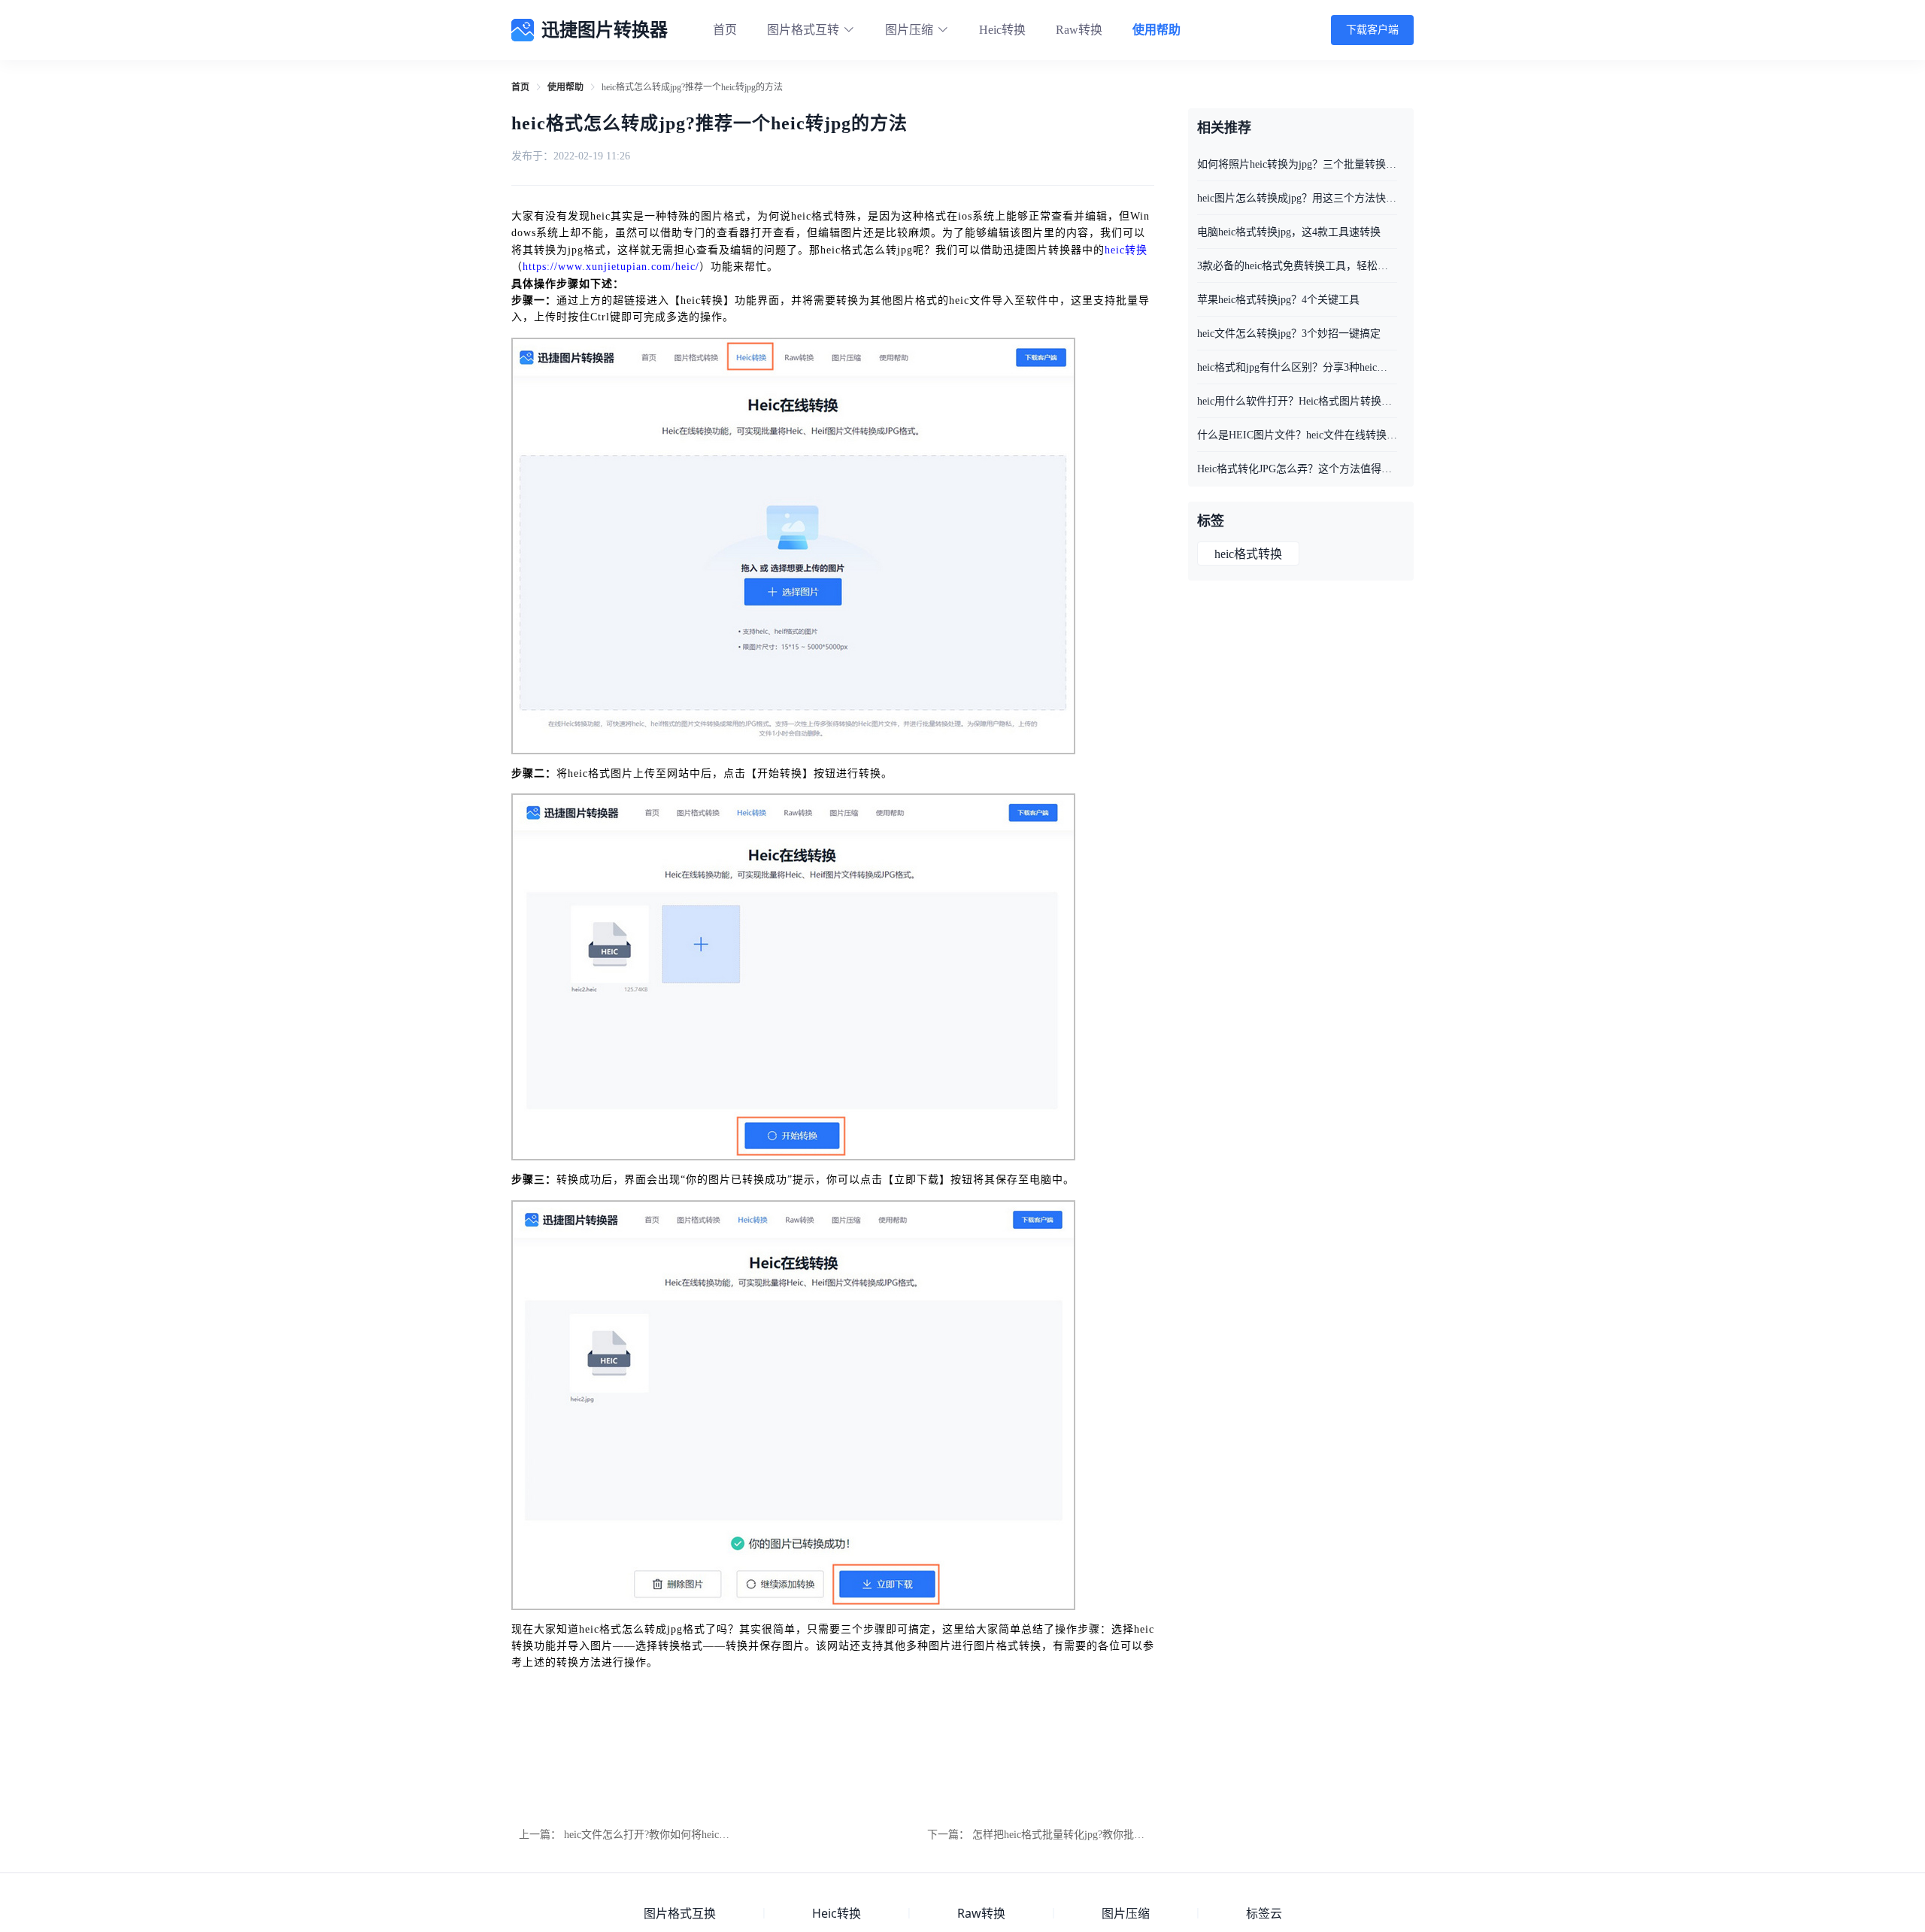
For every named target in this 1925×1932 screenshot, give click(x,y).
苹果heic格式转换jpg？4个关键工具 (1278, 300)
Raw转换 (1079, 30)
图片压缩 (1126, 1913)
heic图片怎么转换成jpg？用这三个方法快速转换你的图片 (1297, 198)
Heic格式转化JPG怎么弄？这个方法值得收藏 (1297, 469)
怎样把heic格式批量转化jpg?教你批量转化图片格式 (1090, 1835)
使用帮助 (1157, 30)
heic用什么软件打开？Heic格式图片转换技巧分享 (1297, 401)
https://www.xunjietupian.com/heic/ (611, 267)
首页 (725, 30)
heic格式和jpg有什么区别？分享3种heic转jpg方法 (1297, 367)
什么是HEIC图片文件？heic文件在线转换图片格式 (1297, 435)
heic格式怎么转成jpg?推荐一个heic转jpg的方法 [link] (692, 87)
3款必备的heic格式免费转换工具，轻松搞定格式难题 (1297, 266)
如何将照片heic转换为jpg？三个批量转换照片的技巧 (1297, 164)
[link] (520, 87)
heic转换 (1126, 250)
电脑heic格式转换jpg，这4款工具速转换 (1289, 232)
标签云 (1264, 1913)
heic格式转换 (1248, 554)
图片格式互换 (680, 1913)
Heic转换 (1002, 30)
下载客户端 (1372, 30)
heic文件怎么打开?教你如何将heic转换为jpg (664, 1835)
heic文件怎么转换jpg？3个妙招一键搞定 (1289, 334)
